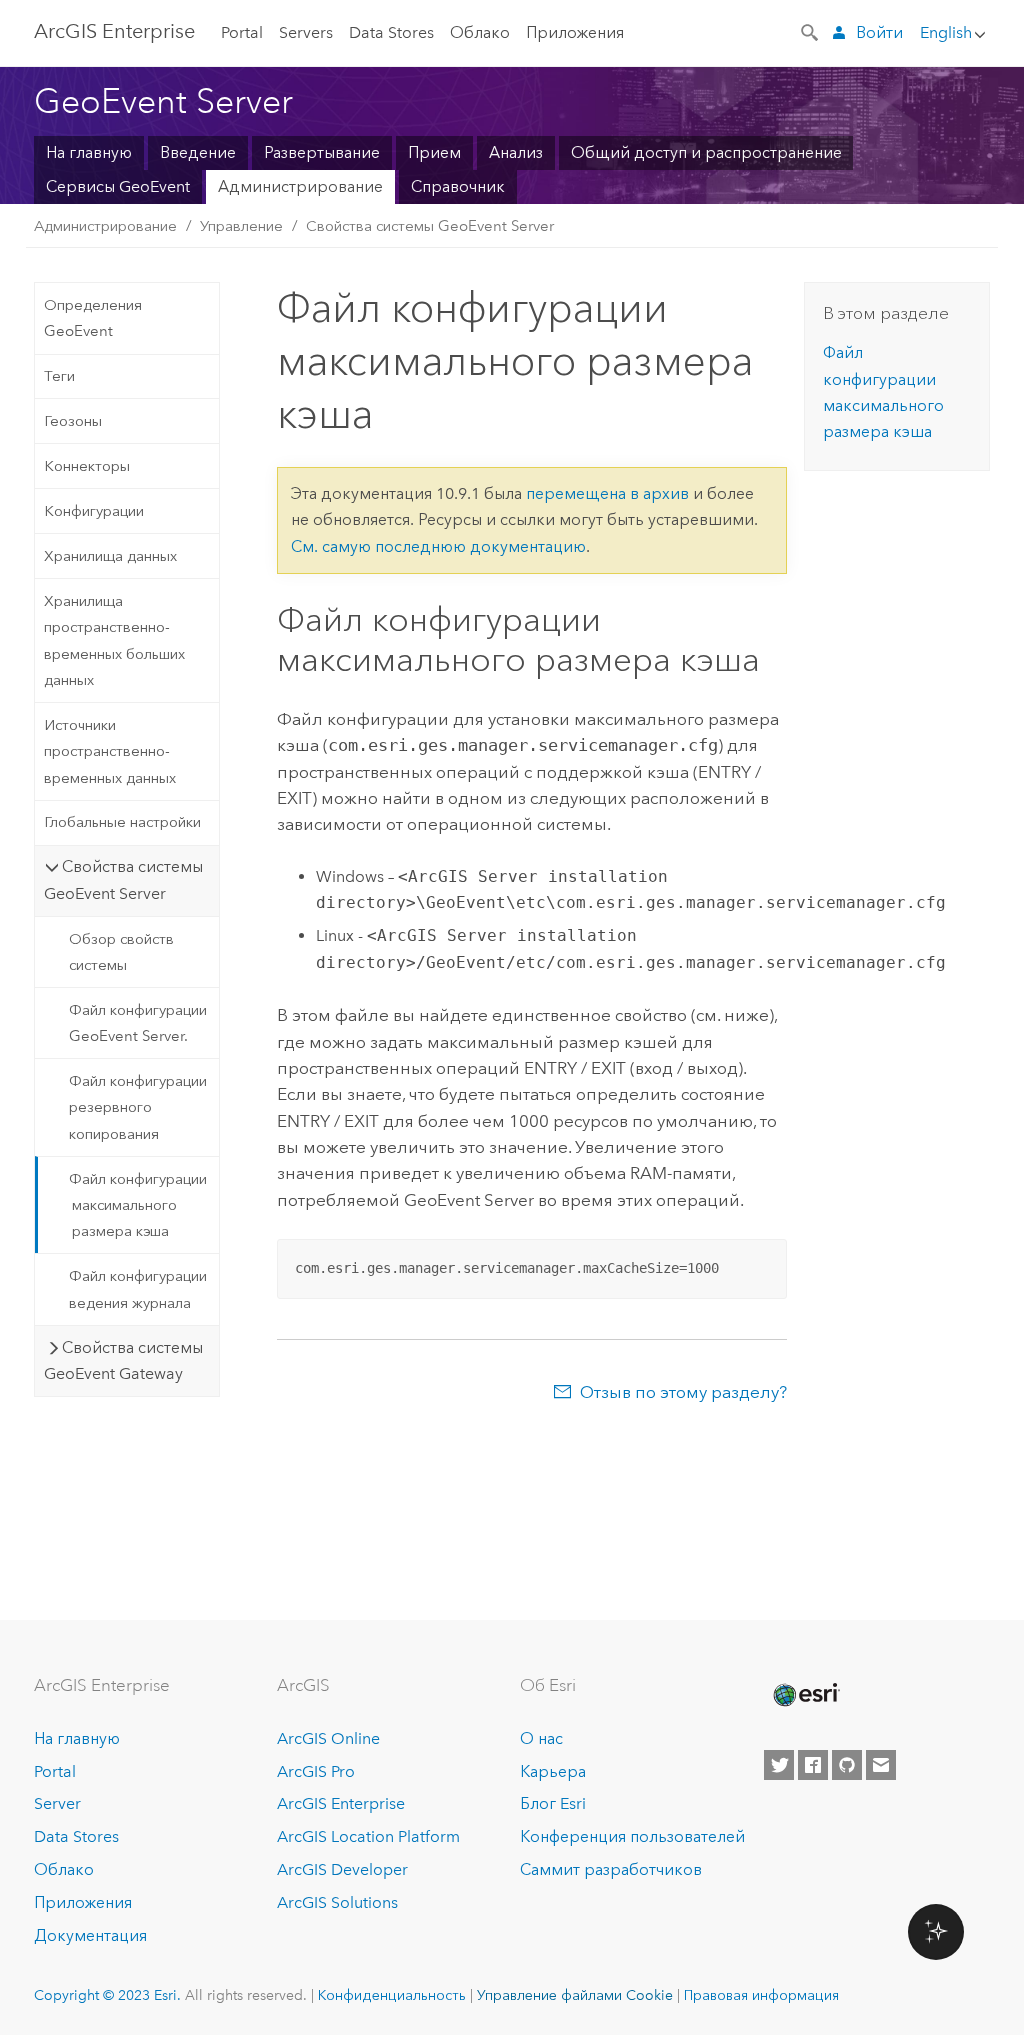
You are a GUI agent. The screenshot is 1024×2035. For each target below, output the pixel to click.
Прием (434, 152)
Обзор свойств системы (121, 952)
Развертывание (322, 152)
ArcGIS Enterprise (114, 31)
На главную (89, 152)
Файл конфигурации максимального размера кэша (138, 1205)
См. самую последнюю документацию (438, 546)
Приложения (575, 32)
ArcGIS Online (328, 1738)
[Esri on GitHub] (847, 1765)
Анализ (516, 152)
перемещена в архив (607, 493)
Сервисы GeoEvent (118, 186)
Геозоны (73, 421)
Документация (90, 1935)
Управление (241, 226)
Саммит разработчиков (611, 1869)
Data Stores (391, 32)
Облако (480, 32)
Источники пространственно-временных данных (110, 751)
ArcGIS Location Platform (368, 1836)
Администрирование (300, 186)
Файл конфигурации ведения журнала (138, 1289)
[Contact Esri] (881, 1765)
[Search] (811, 31)
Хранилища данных (110, 556)
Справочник (458, 186)
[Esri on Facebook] (813, 1765)
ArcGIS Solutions (337, 1902)
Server (57, 1803)
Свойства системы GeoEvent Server (430, 226)
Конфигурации (94, 511)
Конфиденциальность (392, 1995)
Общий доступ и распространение (706, 152)
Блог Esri (553, 1803)
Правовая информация (761, 1995)
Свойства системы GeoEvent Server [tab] (123, 879)
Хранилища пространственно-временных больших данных (114, 640)
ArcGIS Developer (342, 1869)
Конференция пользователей (632, 1836)
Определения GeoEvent (93, 318)
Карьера (553, 1771)
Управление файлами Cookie (575, 1995)
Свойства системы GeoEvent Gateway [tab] (123, 1360)
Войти (879, 32)
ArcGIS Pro (316, 1771)
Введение (198, 152)
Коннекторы (87, 466)
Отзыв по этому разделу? (683, 1392)
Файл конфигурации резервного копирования (138, 1107)
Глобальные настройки (122, 822)
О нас (541, 1738)
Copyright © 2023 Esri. (107, 1995)
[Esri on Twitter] (779, 1765)
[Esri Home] (805, 1695)
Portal (242, 32)
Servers (306, 32)
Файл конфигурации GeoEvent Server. (138, 1023)
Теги (59, 376)
